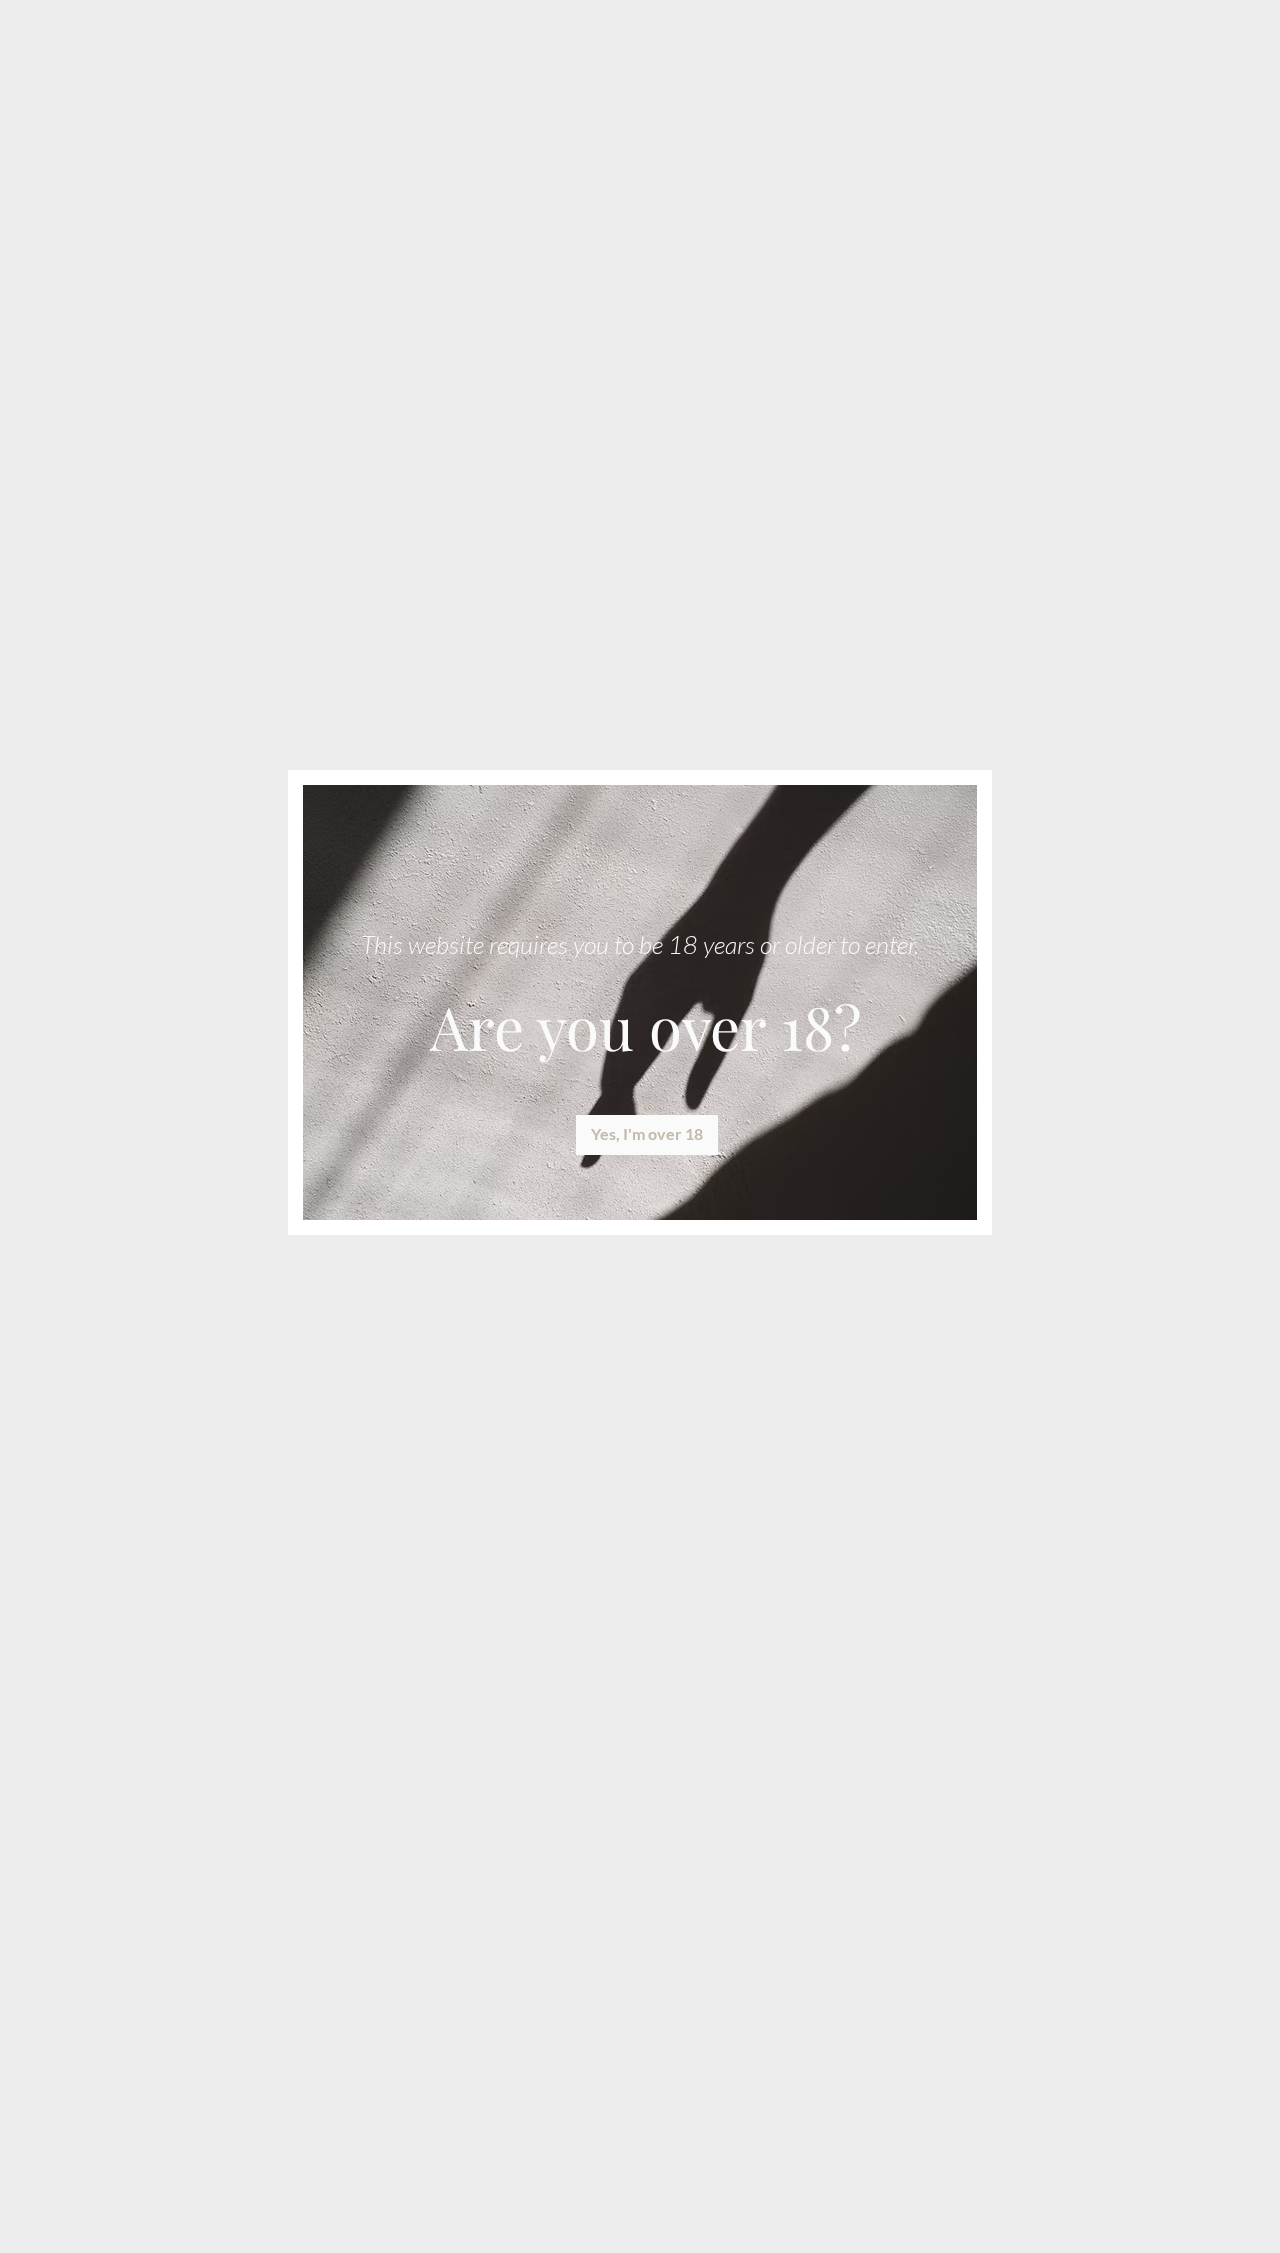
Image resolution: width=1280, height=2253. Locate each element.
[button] (647, 1135)
